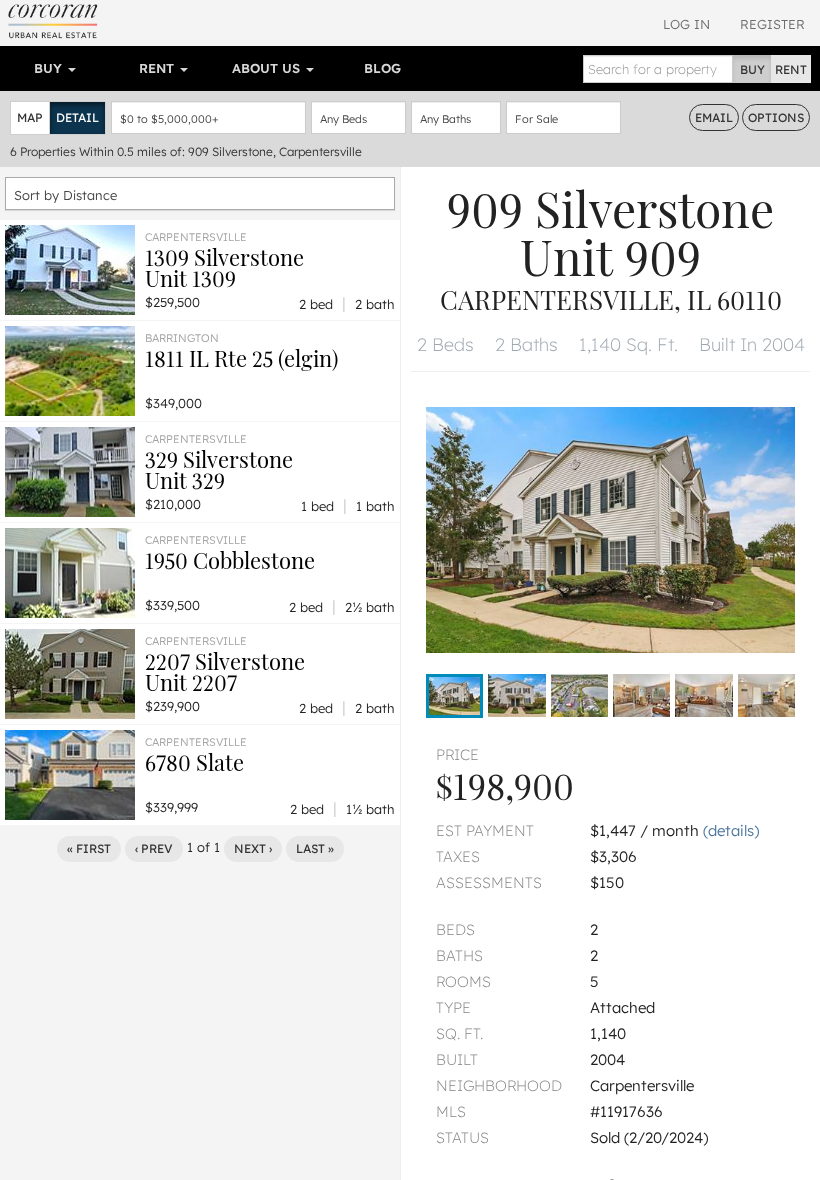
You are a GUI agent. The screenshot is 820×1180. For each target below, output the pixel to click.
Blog (382, 68)
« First (89, 848)
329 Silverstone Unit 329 (219, 469)
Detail (77, 117)
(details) (731, 830)
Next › (253, 848)
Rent (158, 68)
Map (30, 117)
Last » (315, 848)
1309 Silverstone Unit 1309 (224, 267)
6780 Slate (194, 762)
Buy (50, 68)
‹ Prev (154, 848)
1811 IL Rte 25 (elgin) (241, 358)
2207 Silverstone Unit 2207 (225, 671)
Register (772, 24)
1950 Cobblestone (230, 560)
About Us (268, 68)
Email (714, 117)
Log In (686, 24)
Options (776, 117)
